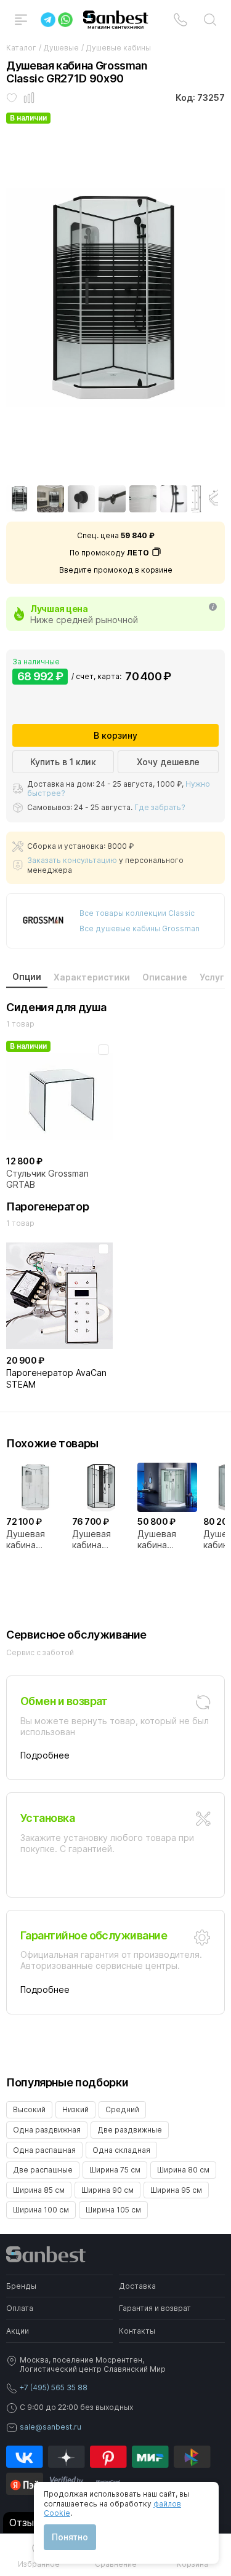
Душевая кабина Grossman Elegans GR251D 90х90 (92, 1540)
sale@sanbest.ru (51, 2427)
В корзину (115, 735)
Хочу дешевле (168, 762)
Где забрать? (160, 807)
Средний (122, 2109)
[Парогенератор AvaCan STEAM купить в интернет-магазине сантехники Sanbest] (59, 1295)
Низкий (75, 2109)
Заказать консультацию (72, 860)
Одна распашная (44, 2150)
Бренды (21, 2286)
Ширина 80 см (183, 2170)
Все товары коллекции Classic (137, 913)
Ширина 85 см (39, 2190)
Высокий (29, 2109)
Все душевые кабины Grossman (140, 928)
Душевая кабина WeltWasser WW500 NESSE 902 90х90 (161, 1540)
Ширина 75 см (115, 2170)
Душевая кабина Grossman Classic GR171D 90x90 (26, 1540)
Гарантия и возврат (155, 2308)
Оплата (20, 2308)
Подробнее (45, 1755)
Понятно (70, 2537)
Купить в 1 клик (63, 762)
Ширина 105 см (113, 2210)
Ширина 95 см (176, 2190)
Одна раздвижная (47, 2130)
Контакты (137, 2331)
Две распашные (43, 2170)
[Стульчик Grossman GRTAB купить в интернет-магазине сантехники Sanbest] (59, 1096)
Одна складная (121, 2150)
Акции (18, 2331)
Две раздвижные (130, 2130)
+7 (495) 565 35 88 (54, 2387)
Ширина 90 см (107, 2190)
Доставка (137, 2286)
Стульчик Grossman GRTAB (47, 1179)
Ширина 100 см (41, 2210)
